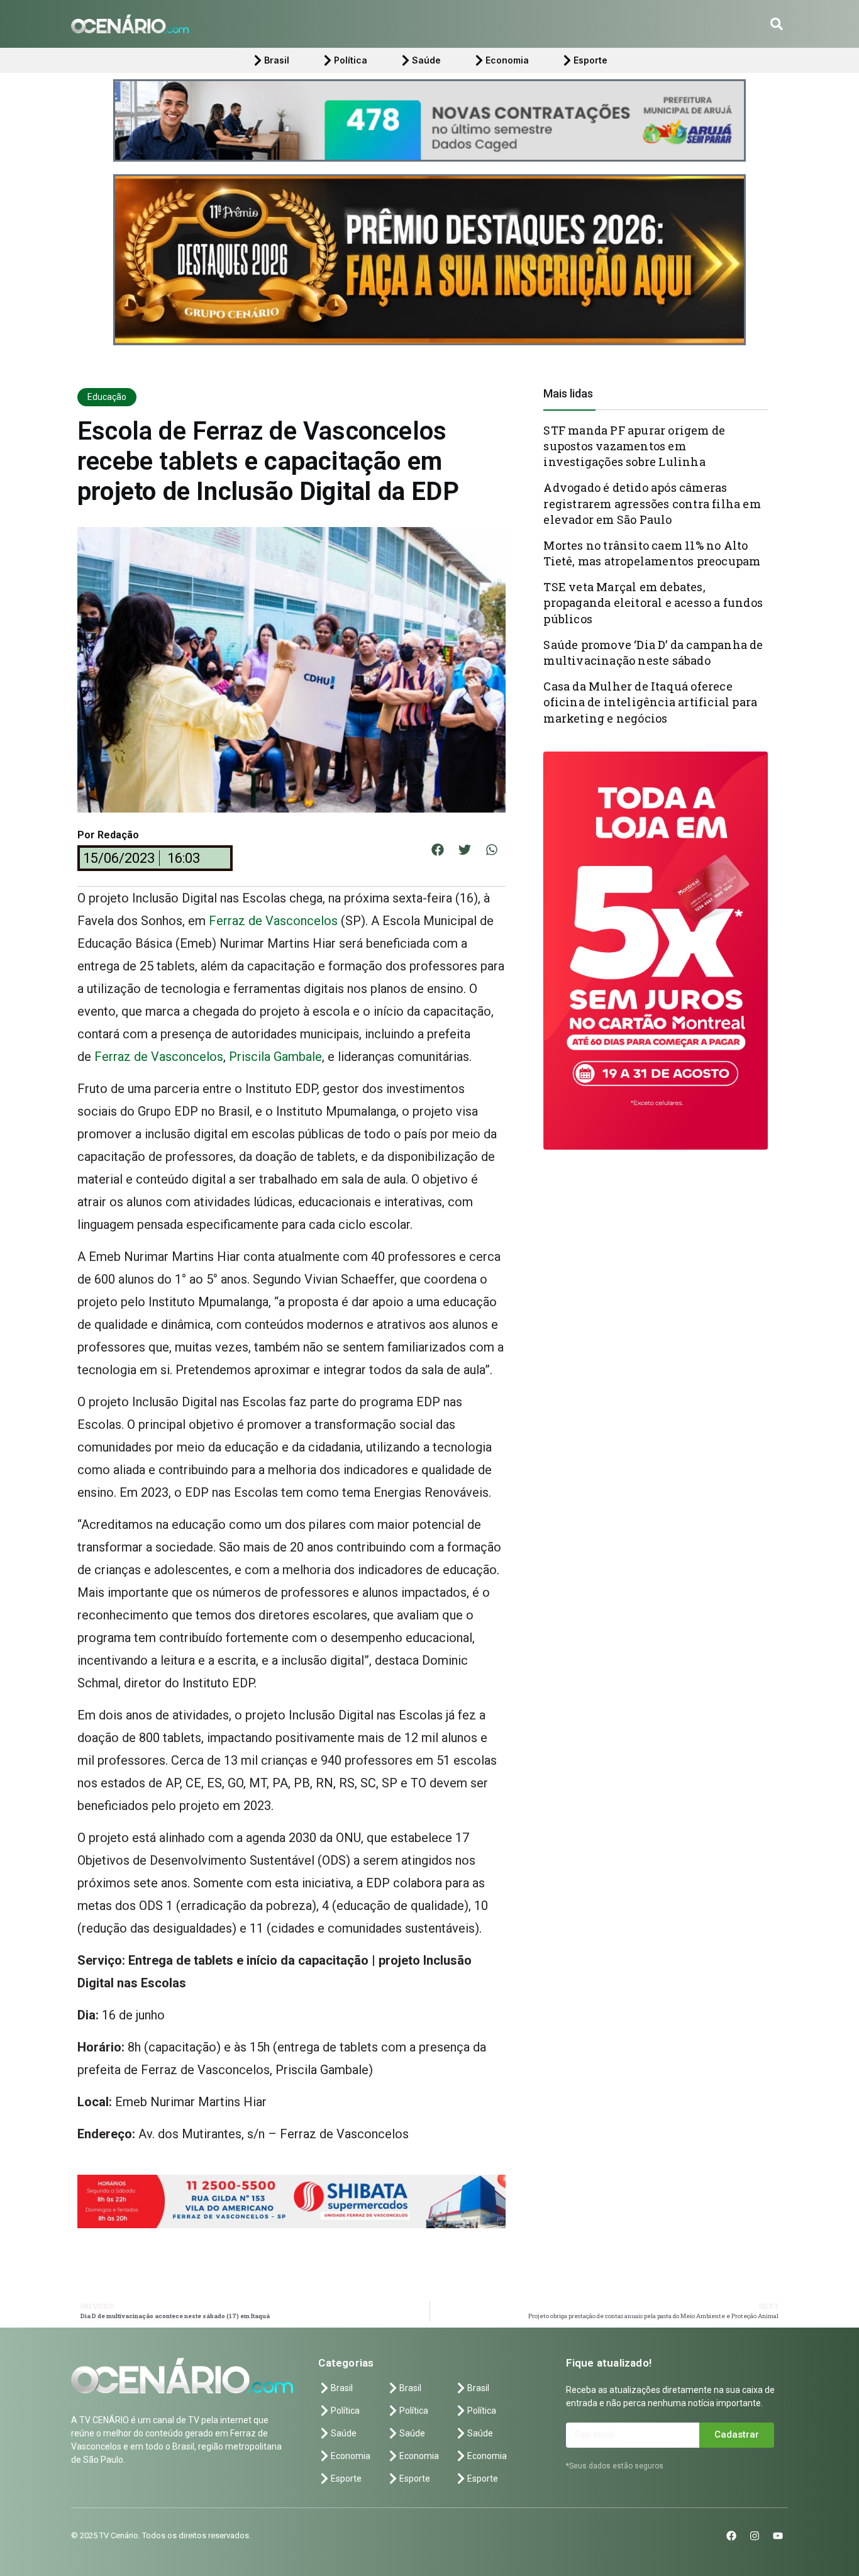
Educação (107, 397)
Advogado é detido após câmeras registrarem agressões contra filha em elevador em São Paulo (652, 503)
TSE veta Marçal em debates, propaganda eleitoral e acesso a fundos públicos (653, 602)
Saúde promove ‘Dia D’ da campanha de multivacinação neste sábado (653, 652)
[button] (777, 24)
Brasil (277, 60)
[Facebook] (731, 2536)
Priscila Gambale (274, 1057)
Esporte (590, 60)
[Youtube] (778, 2536)
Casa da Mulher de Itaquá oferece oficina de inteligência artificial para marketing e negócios (650, 702)
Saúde (426, 60)
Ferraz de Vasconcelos (273, 921)
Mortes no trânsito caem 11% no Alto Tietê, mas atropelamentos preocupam (652, 553)
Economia (507, 60)
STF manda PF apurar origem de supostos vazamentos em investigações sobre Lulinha (634, 446)
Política (351, 60)
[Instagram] (755, 2536)
